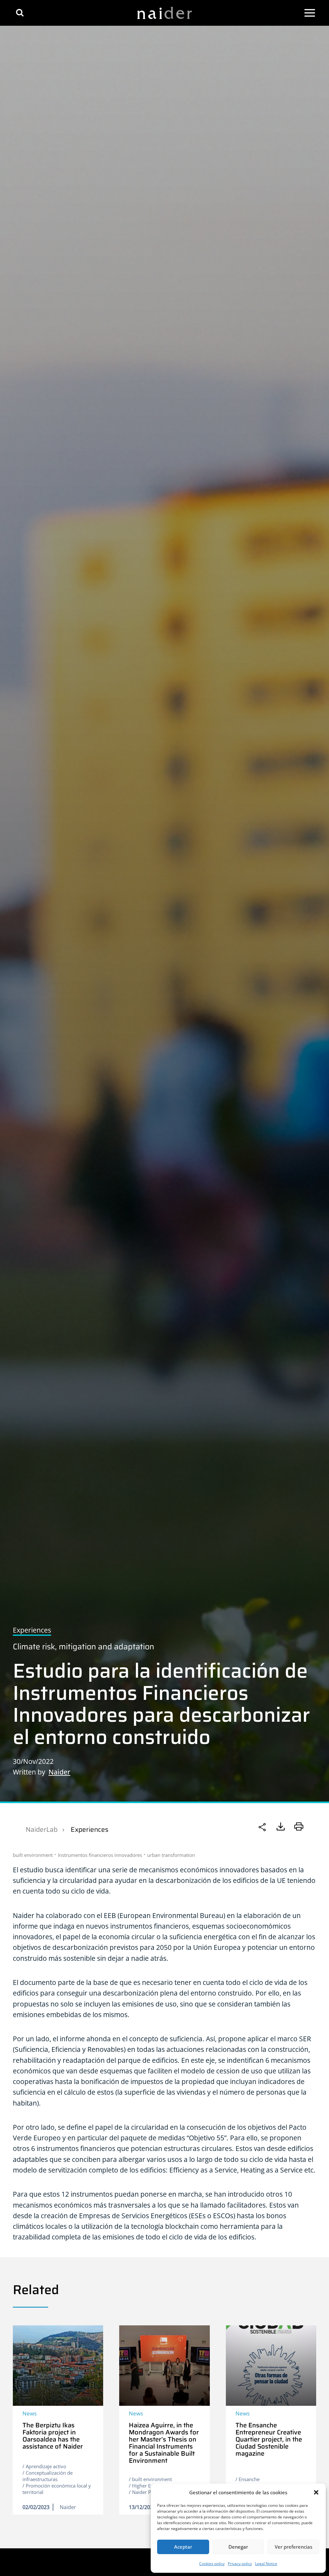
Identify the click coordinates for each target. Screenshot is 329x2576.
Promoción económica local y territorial (57, 2489)
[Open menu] (310, 13)
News (30, 2413)
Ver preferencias (293, 2547)
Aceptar (183, 2547)
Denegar (238, 2547)
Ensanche (249, 2479)
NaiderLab (42, 1829)
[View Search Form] (20, 13)
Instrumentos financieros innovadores (100, 1855)
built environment (33, 1855)
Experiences (89, 1829)
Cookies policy (212, 2564)
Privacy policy (240, 2564)
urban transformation (171, 1855)
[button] (316, 2492)
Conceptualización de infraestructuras (48, 2476)
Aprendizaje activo (46, 2466)
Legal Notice (266, 2564)
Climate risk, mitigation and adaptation (84, 1647)
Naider (59, 1772)
